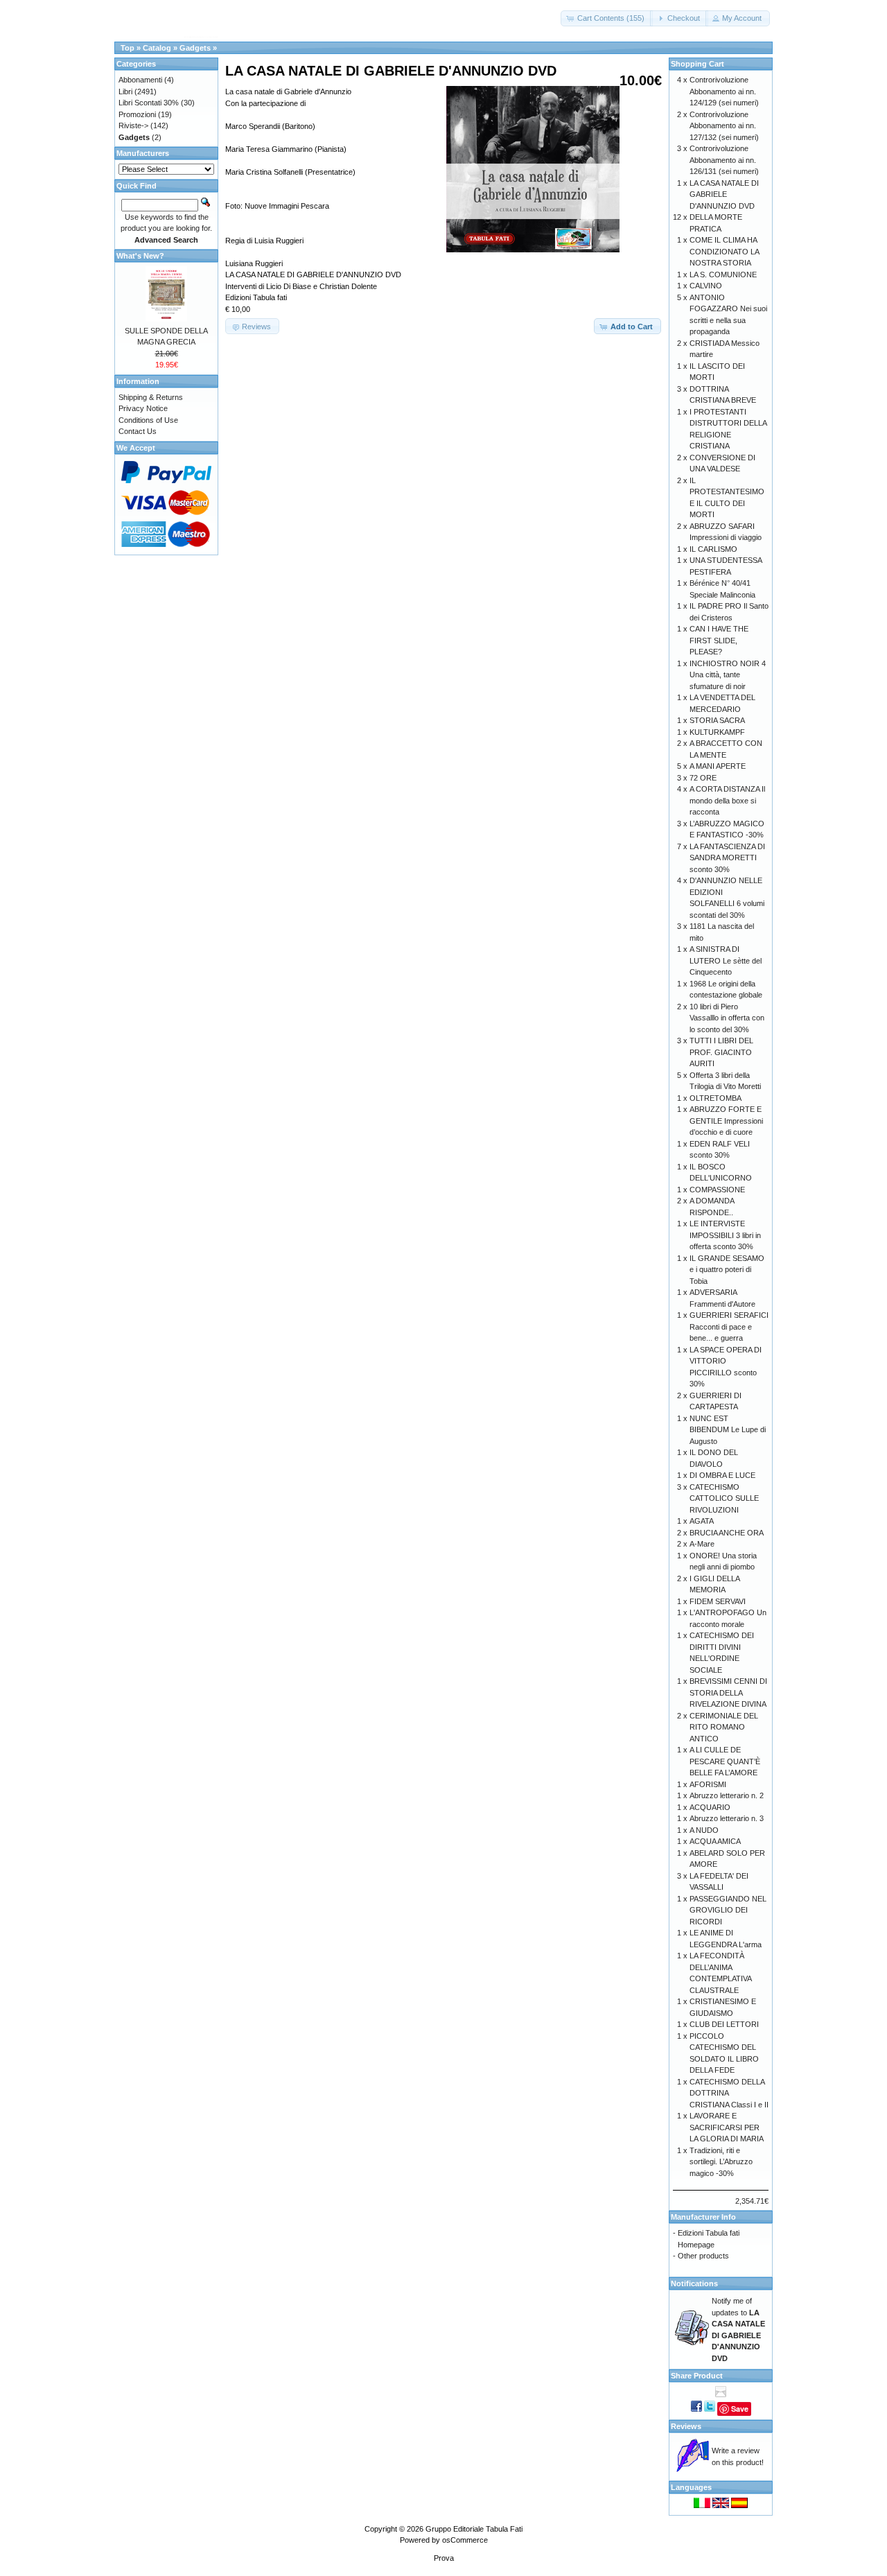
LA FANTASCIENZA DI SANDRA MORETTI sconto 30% (727, 858)
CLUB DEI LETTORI (724, 2024)
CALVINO (706, 286)
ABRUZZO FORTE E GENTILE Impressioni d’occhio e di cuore (726, 1121)
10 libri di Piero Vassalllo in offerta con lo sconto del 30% (727, 1018)
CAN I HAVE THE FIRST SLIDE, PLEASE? (719, 640)
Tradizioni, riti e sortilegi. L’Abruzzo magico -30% (721, 2162)
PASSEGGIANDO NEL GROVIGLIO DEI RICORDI (728, 1910)
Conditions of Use (148, 420)
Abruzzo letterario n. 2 (727, 1795)
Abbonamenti (140, 80)
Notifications (694, 2283)
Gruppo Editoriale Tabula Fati (474, 2529)
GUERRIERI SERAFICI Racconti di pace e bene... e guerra (729, 1326)
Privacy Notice (143, 408)
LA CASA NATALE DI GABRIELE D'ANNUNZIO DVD (724, 194)
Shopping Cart (697, 64)
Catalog (157, 48)
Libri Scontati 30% (149, 103)
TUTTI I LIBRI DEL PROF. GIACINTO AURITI (721, 1052)
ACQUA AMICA (715, 1841)
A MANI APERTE (718, 766)
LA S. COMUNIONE (723, 275)
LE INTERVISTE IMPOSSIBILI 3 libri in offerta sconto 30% (725, 1235)
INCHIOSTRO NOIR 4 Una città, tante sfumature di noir (728, 675)
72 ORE (703, 778)
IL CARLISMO (713, 549)
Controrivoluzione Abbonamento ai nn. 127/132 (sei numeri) (724, 126)
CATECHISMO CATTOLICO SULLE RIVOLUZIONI (724, 1498)
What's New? (140, 256)
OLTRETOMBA (715, 1098)
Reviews (686, 2426)
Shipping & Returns (151, 397)
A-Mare (702, 1544)
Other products (703, 2256)
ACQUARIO (710, 1807)
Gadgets (195, 48)
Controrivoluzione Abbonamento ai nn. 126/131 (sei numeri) (724, 160)
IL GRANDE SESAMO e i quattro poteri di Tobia (727, 1270)
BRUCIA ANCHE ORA (727, 1533)
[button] (607, 18)
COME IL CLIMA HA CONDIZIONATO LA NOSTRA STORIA (724, 251)
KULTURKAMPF (717, 732)
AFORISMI (708, 1784)
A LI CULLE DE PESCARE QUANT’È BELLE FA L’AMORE (725, 1761)
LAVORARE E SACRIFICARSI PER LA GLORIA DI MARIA (727, 2127)
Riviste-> (133, 125)
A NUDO (704, 1830)
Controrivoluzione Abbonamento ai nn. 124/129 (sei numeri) (724, 91)
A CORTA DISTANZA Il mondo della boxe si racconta (727, 800)
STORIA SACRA (717, 720)
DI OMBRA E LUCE (722, 1475)
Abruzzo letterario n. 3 (727, 1818)
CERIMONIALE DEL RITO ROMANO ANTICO (724, 1727)
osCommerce (465, 2540)
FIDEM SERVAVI (718, 1601)
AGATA (702, 1521)
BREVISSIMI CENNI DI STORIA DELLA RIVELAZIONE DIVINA (728, 1692)
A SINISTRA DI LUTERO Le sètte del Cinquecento (726, 960)
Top (128, 48)
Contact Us (138, 431)
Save (740, 2409)
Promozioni (137, 114)
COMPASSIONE (717, 1190)
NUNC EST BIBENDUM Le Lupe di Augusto (728, 1430)
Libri (125, 92)
